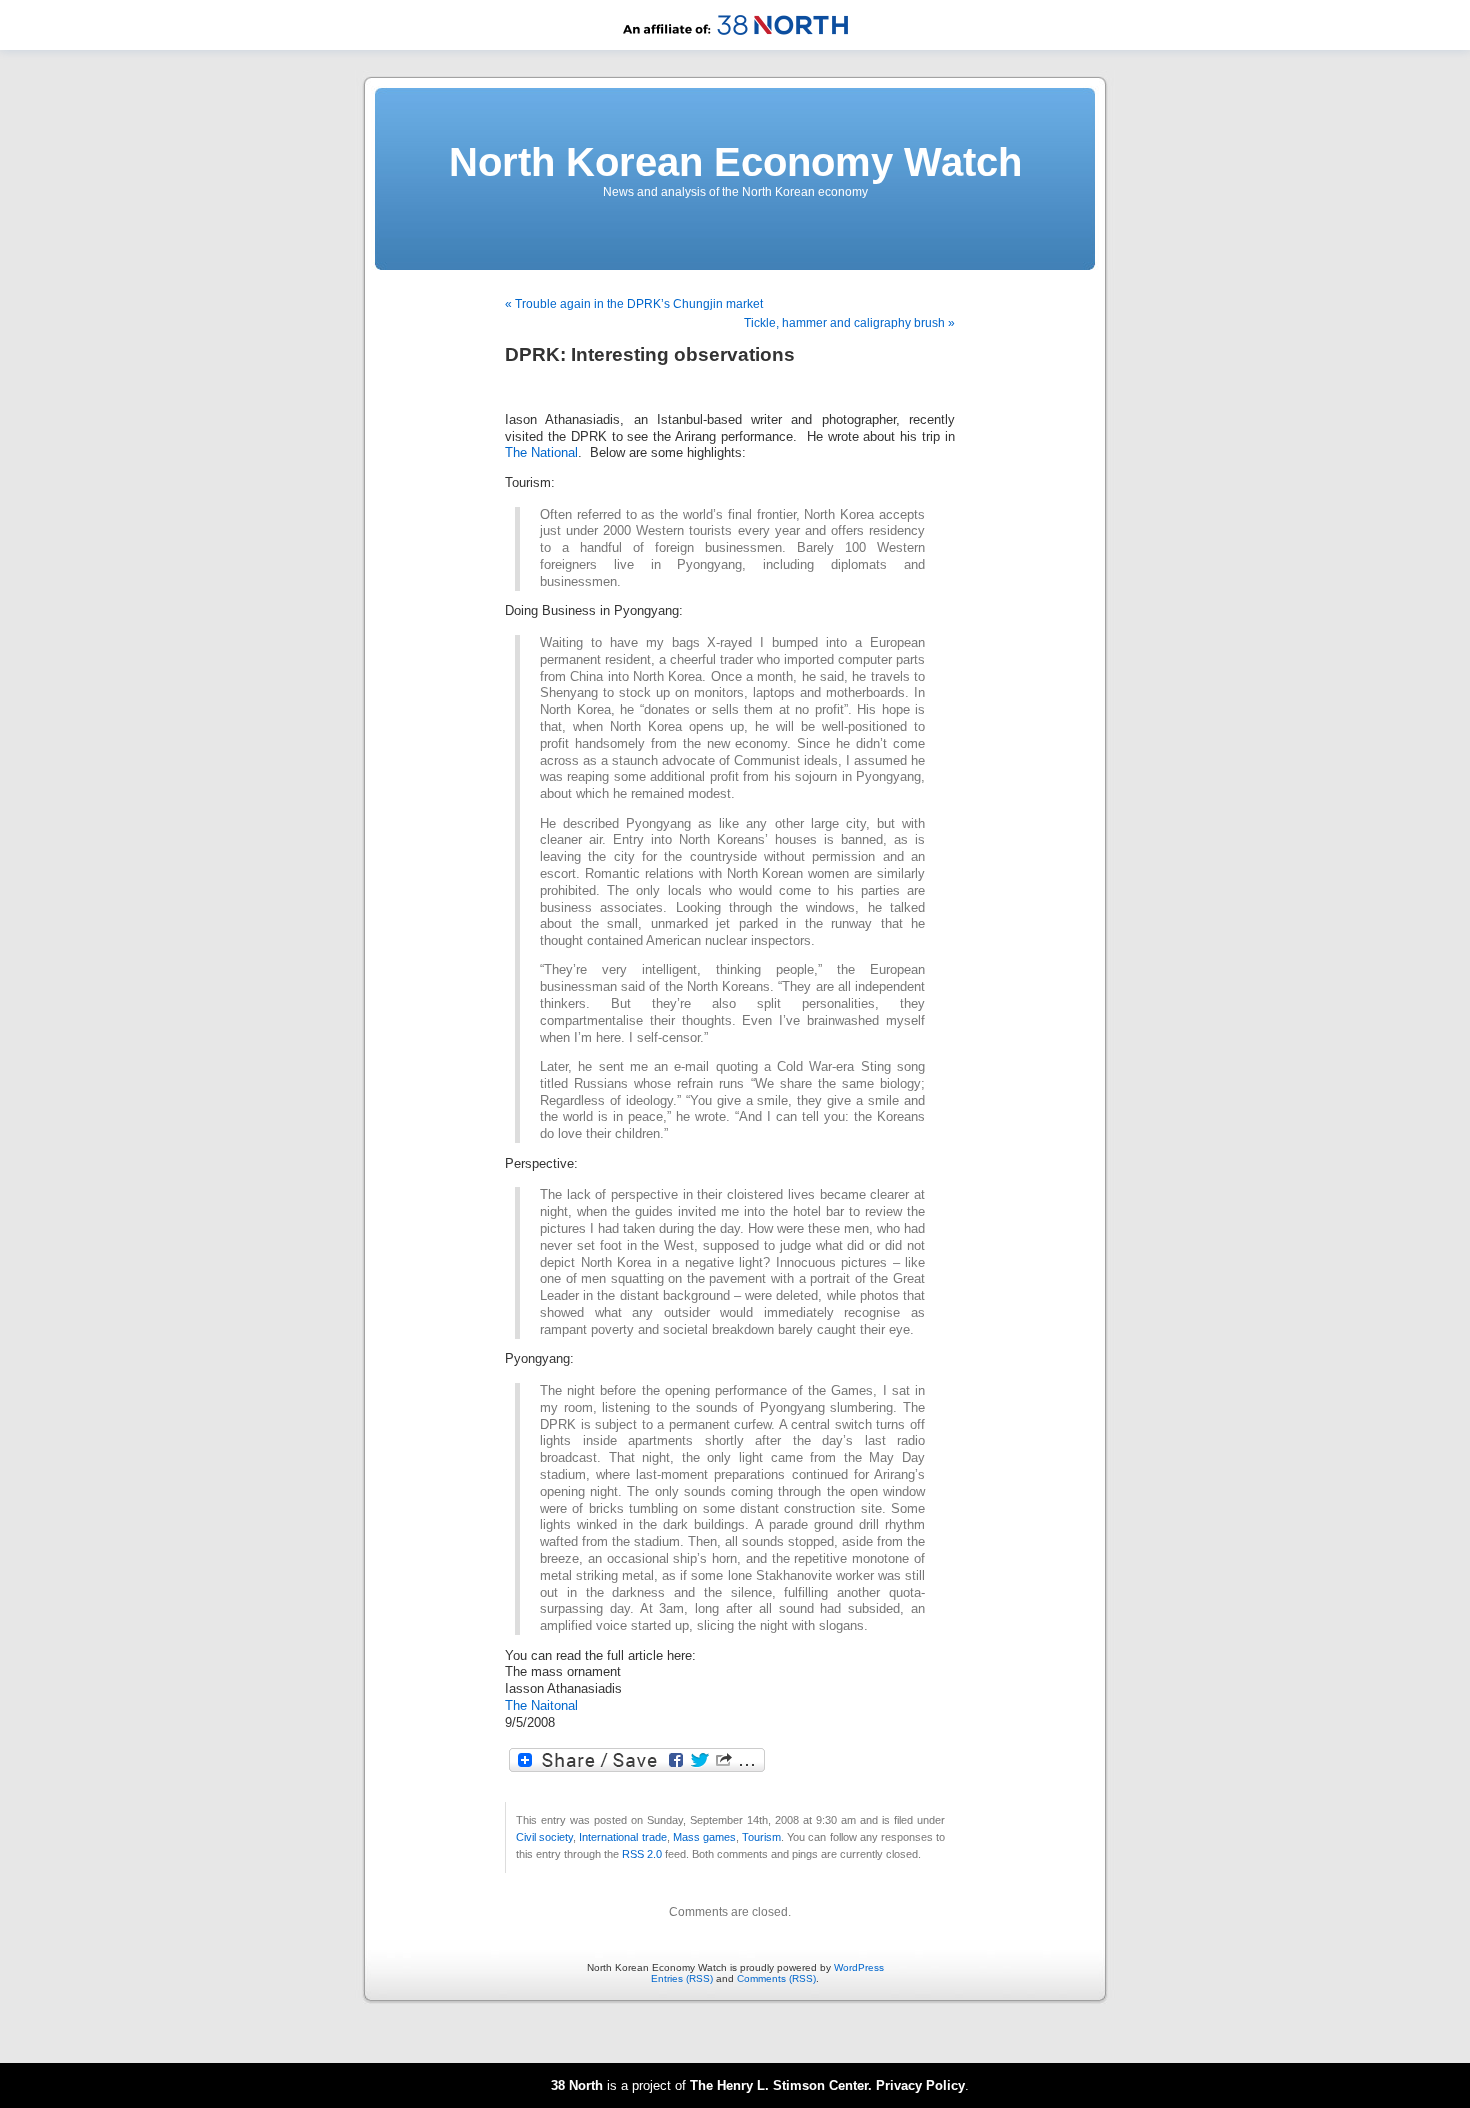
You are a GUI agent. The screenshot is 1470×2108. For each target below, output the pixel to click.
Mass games (704, 1837)
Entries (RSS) (682, 1978)
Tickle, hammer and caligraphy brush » (849, 323)
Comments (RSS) (776, 1978)
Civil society (544, 1837)
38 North (577, 2085)
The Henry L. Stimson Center (779, 2085)
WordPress (859, 1967)
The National (541, 453)
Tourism (761, 1837)
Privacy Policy (920, 2085)
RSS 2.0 (642, 1854)
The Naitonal (541, 1706)
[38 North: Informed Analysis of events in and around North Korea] (735, 46)
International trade (622, 1837)
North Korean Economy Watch (735, 162)
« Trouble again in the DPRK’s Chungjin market (634, 304)
